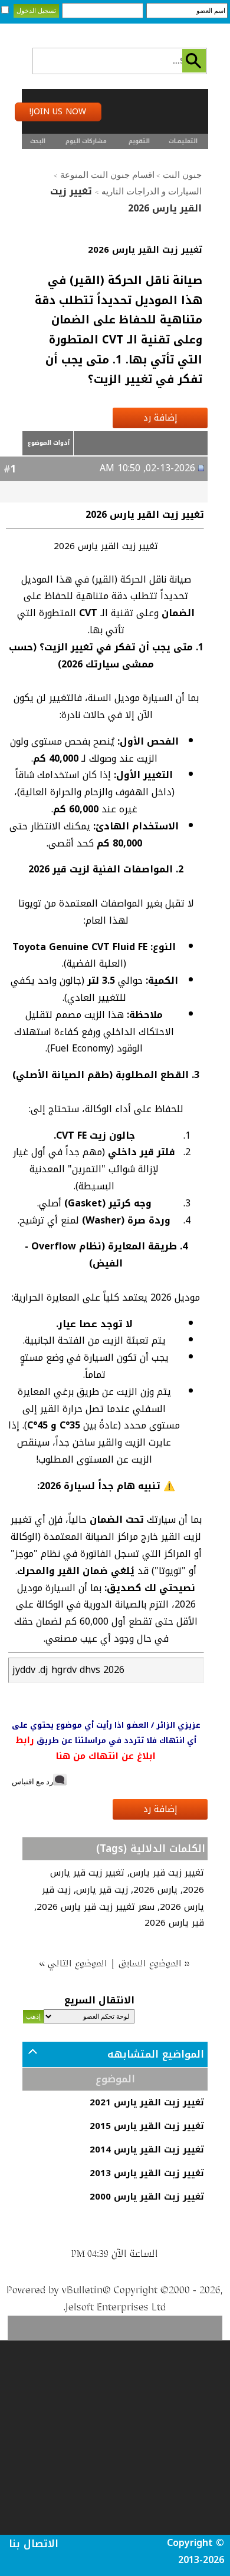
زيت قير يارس (102, 1890)
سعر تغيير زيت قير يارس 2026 (96, 1907)
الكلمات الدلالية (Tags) (151, 1848)
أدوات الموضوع (49, 443)
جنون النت (182, 175)
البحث (38, 141)
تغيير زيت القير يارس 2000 (147, 2197)
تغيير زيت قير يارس (167, 1873)
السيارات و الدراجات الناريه (152, 191)
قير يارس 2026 (174, 1923)
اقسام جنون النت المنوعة (107, 175)
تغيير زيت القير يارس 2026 (145, 250)
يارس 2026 (155, 1890)
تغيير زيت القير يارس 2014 (147, 2150)
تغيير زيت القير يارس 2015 (147, 2126)
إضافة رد (160, 418)
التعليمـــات (183, 141)
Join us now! (58, 112)
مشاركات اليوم (86, 141)
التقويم (139, 141)
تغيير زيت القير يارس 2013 (147, 2173)
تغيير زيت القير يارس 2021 (147, 2102)
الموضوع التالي (78, 1963)
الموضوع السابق (151, 1963)
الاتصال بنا (34, 2544)
